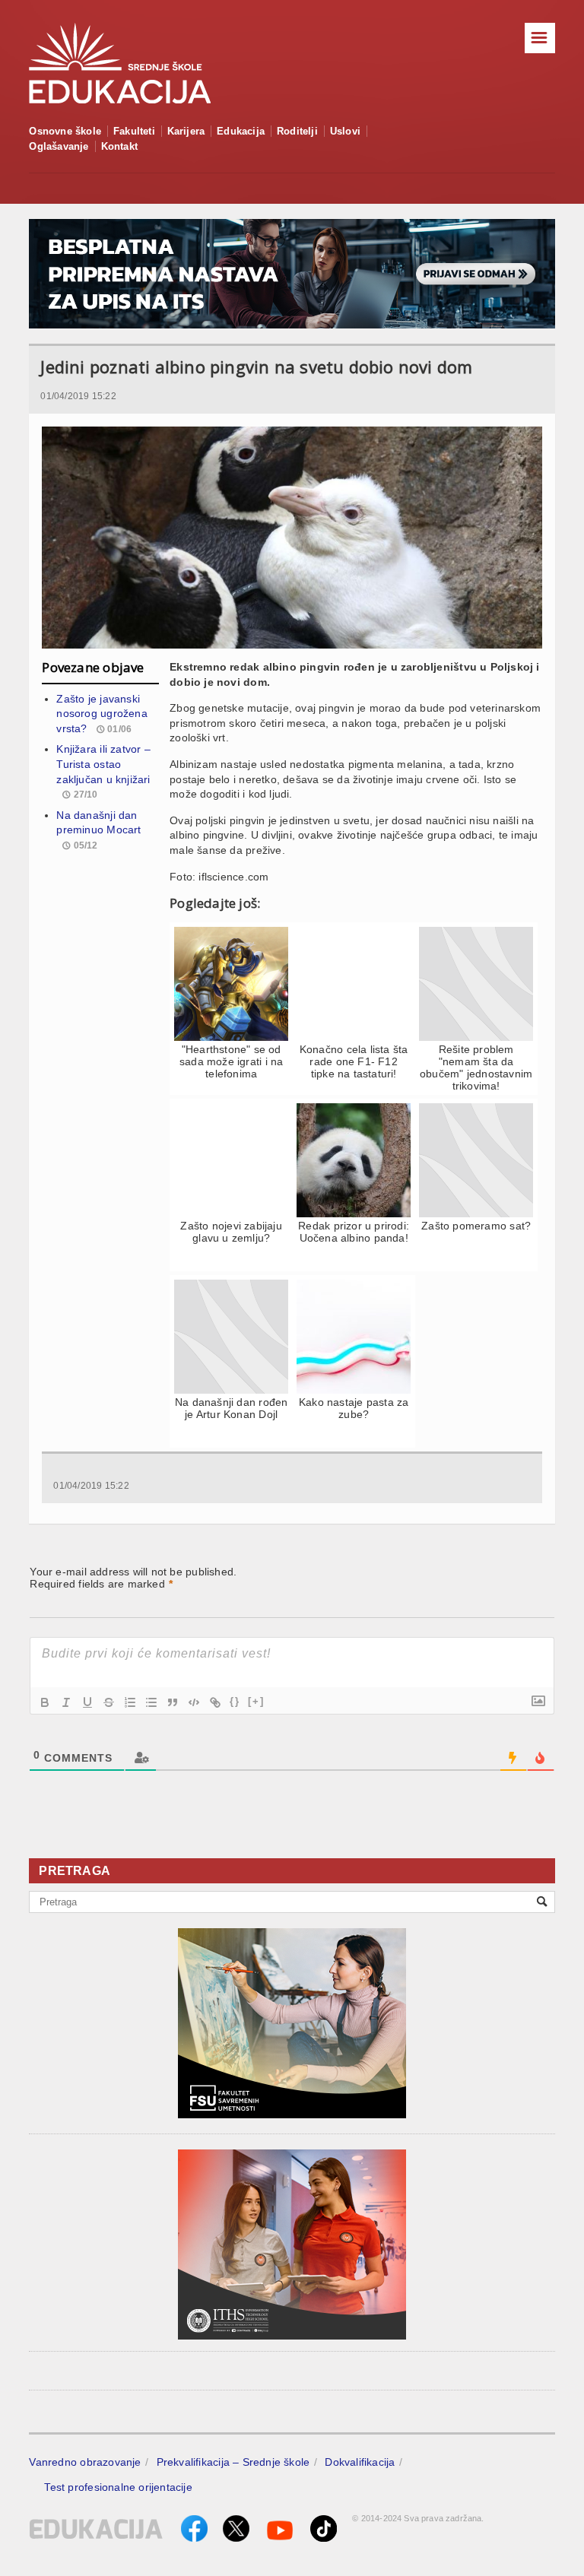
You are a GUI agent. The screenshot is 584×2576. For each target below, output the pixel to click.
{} (235, 1701)
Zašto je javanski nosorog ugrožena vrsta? (102, 714)
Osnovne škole (65, 131)
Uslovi (345, 131)
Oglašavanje (59, 146)
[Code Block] (194, 1702)
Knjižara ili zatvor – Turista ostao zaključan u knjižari (103, 764)
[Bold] (45, 1702)
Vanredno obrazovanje (85, 2462)
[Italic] (66, 1702)
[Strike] (109, 1702)
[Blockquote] (173, 1702)
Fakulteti (134, 131)
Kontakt (119, 146)
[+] (256, 1701)
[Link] (215, 1702)
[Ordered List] (130, 1702)
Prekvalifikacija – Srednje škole (233, 2462)
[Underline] (87, 1702)
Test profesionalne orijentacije (118, 2487)
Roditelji (297, 131)
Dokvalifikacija (360, 2462)
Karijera (186, 131)
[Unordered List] (151, 1702)
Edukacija (241, 131)
